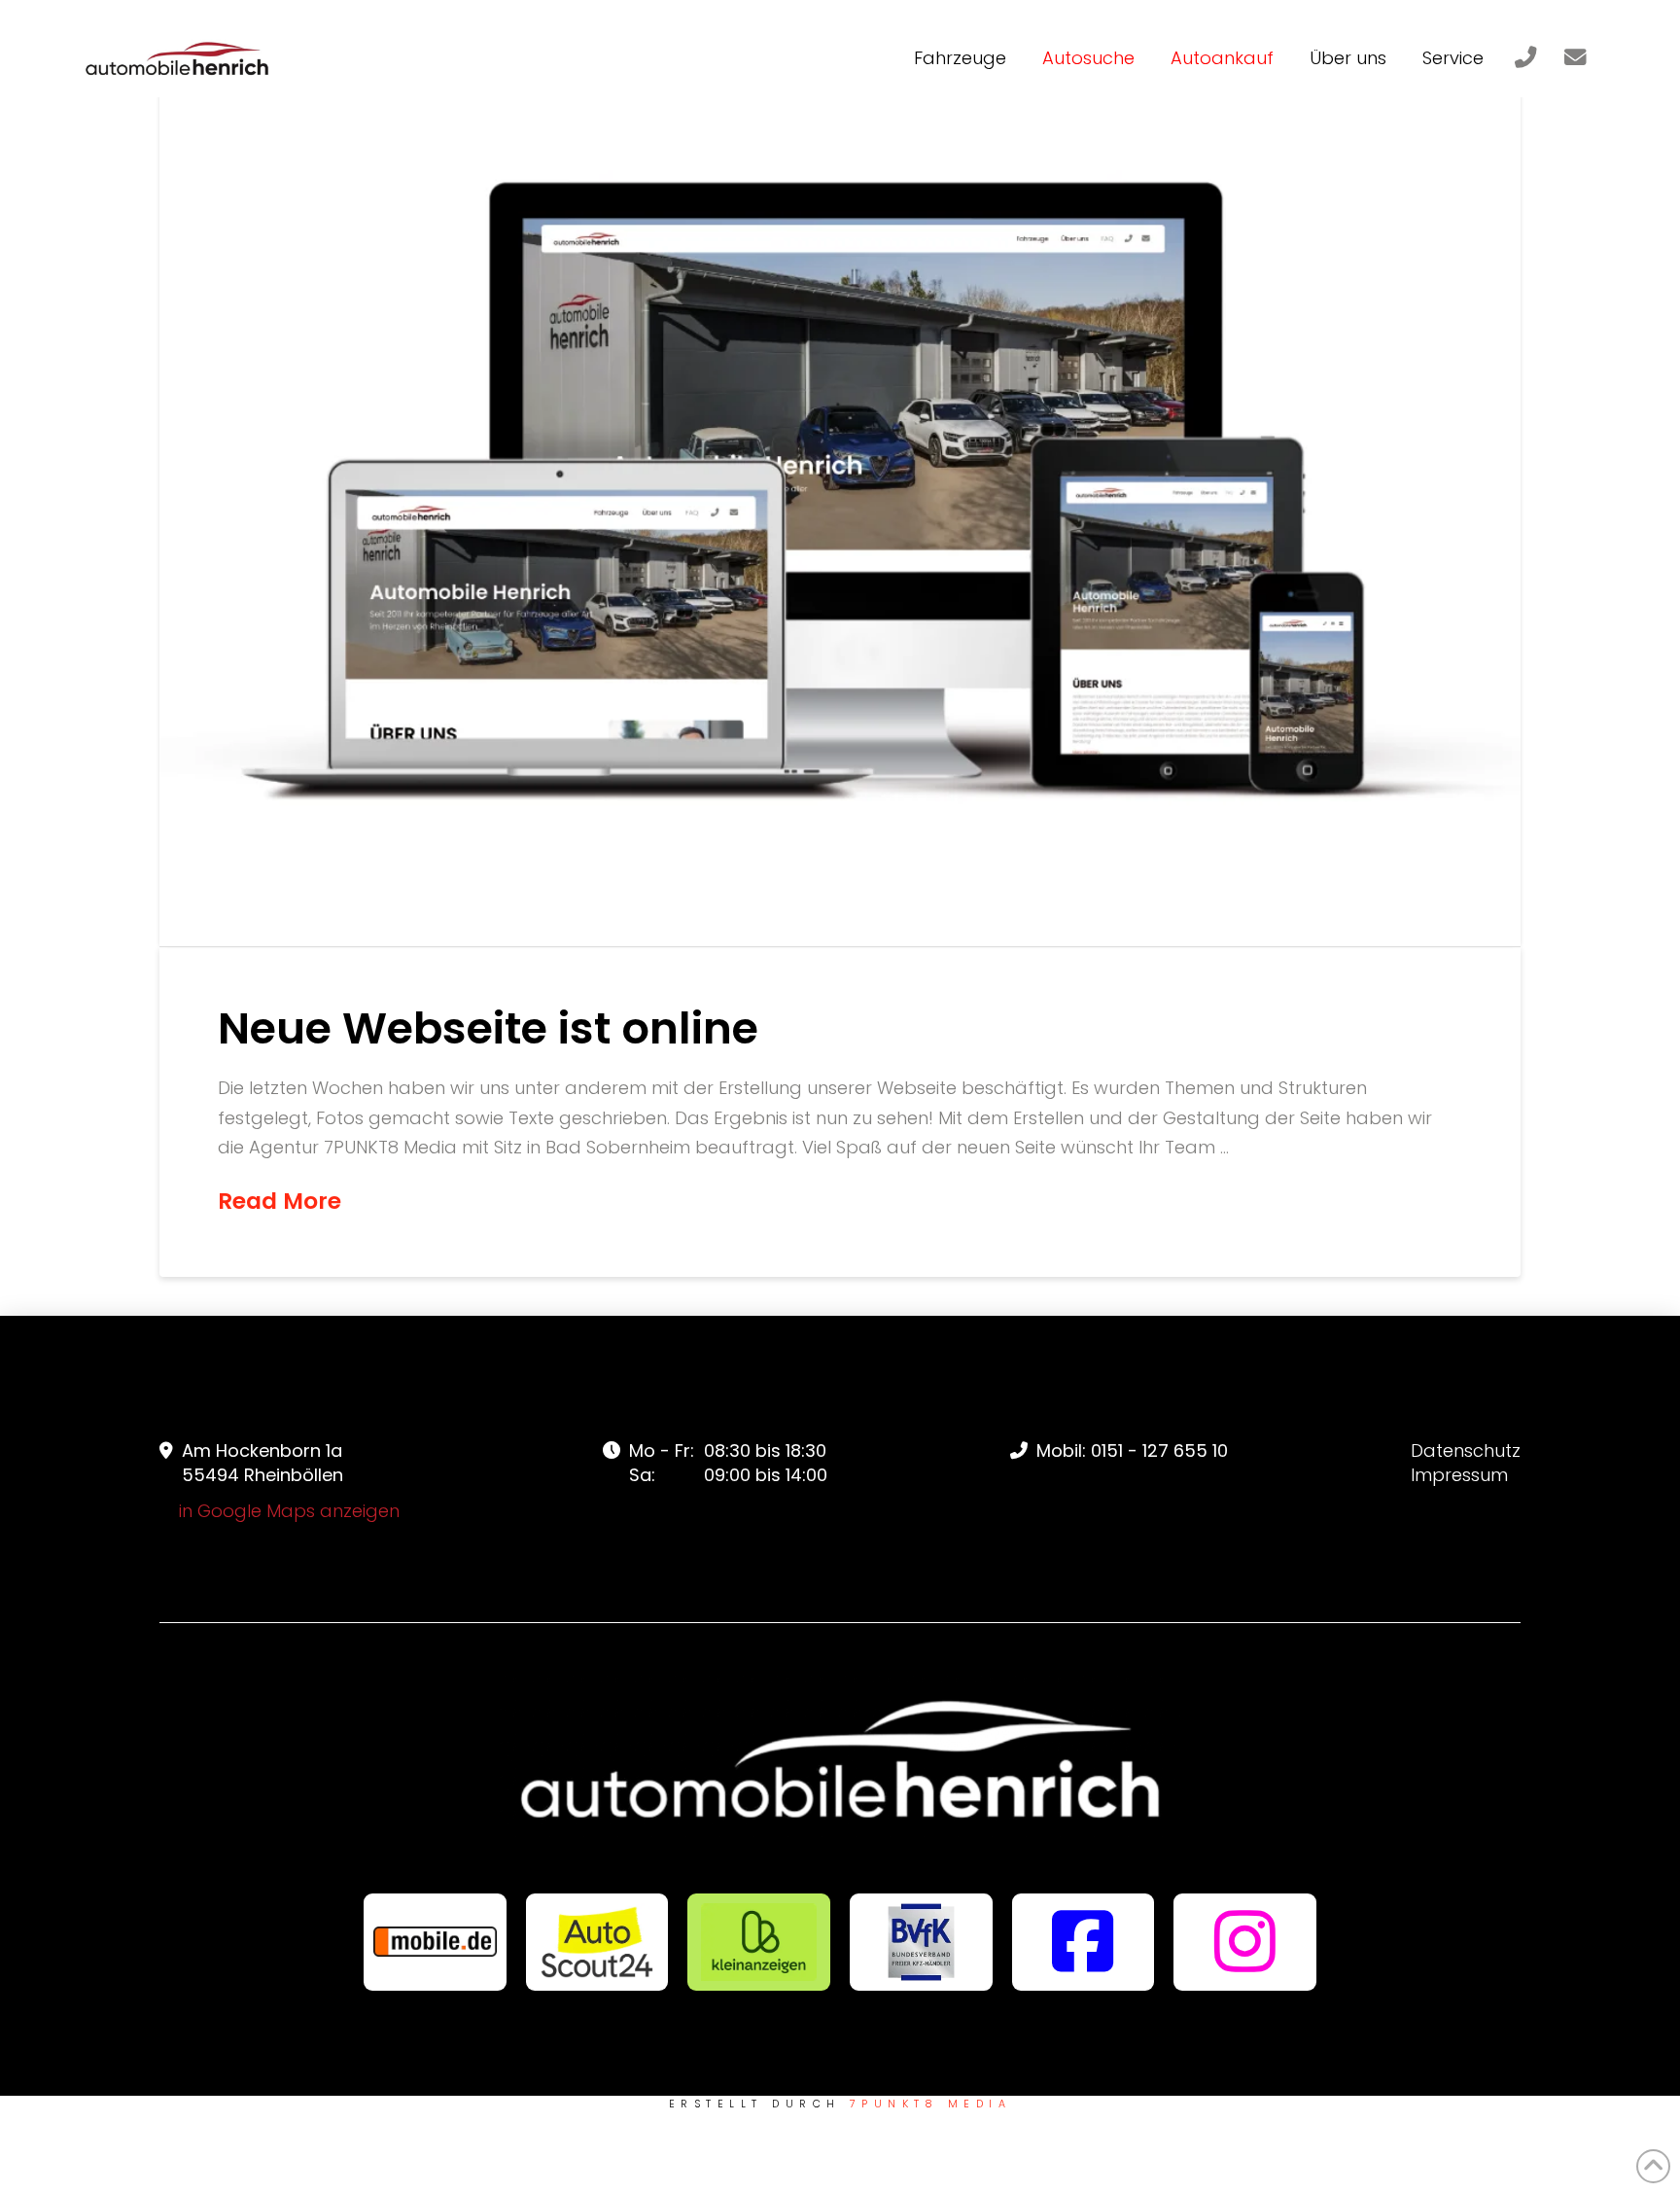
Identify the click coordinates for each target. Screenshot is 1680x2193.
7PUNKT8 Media (930, 2104)
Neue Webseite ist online (488, 1028)
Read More (280, 1201)
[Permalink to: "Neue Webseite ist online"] (840, 493)
